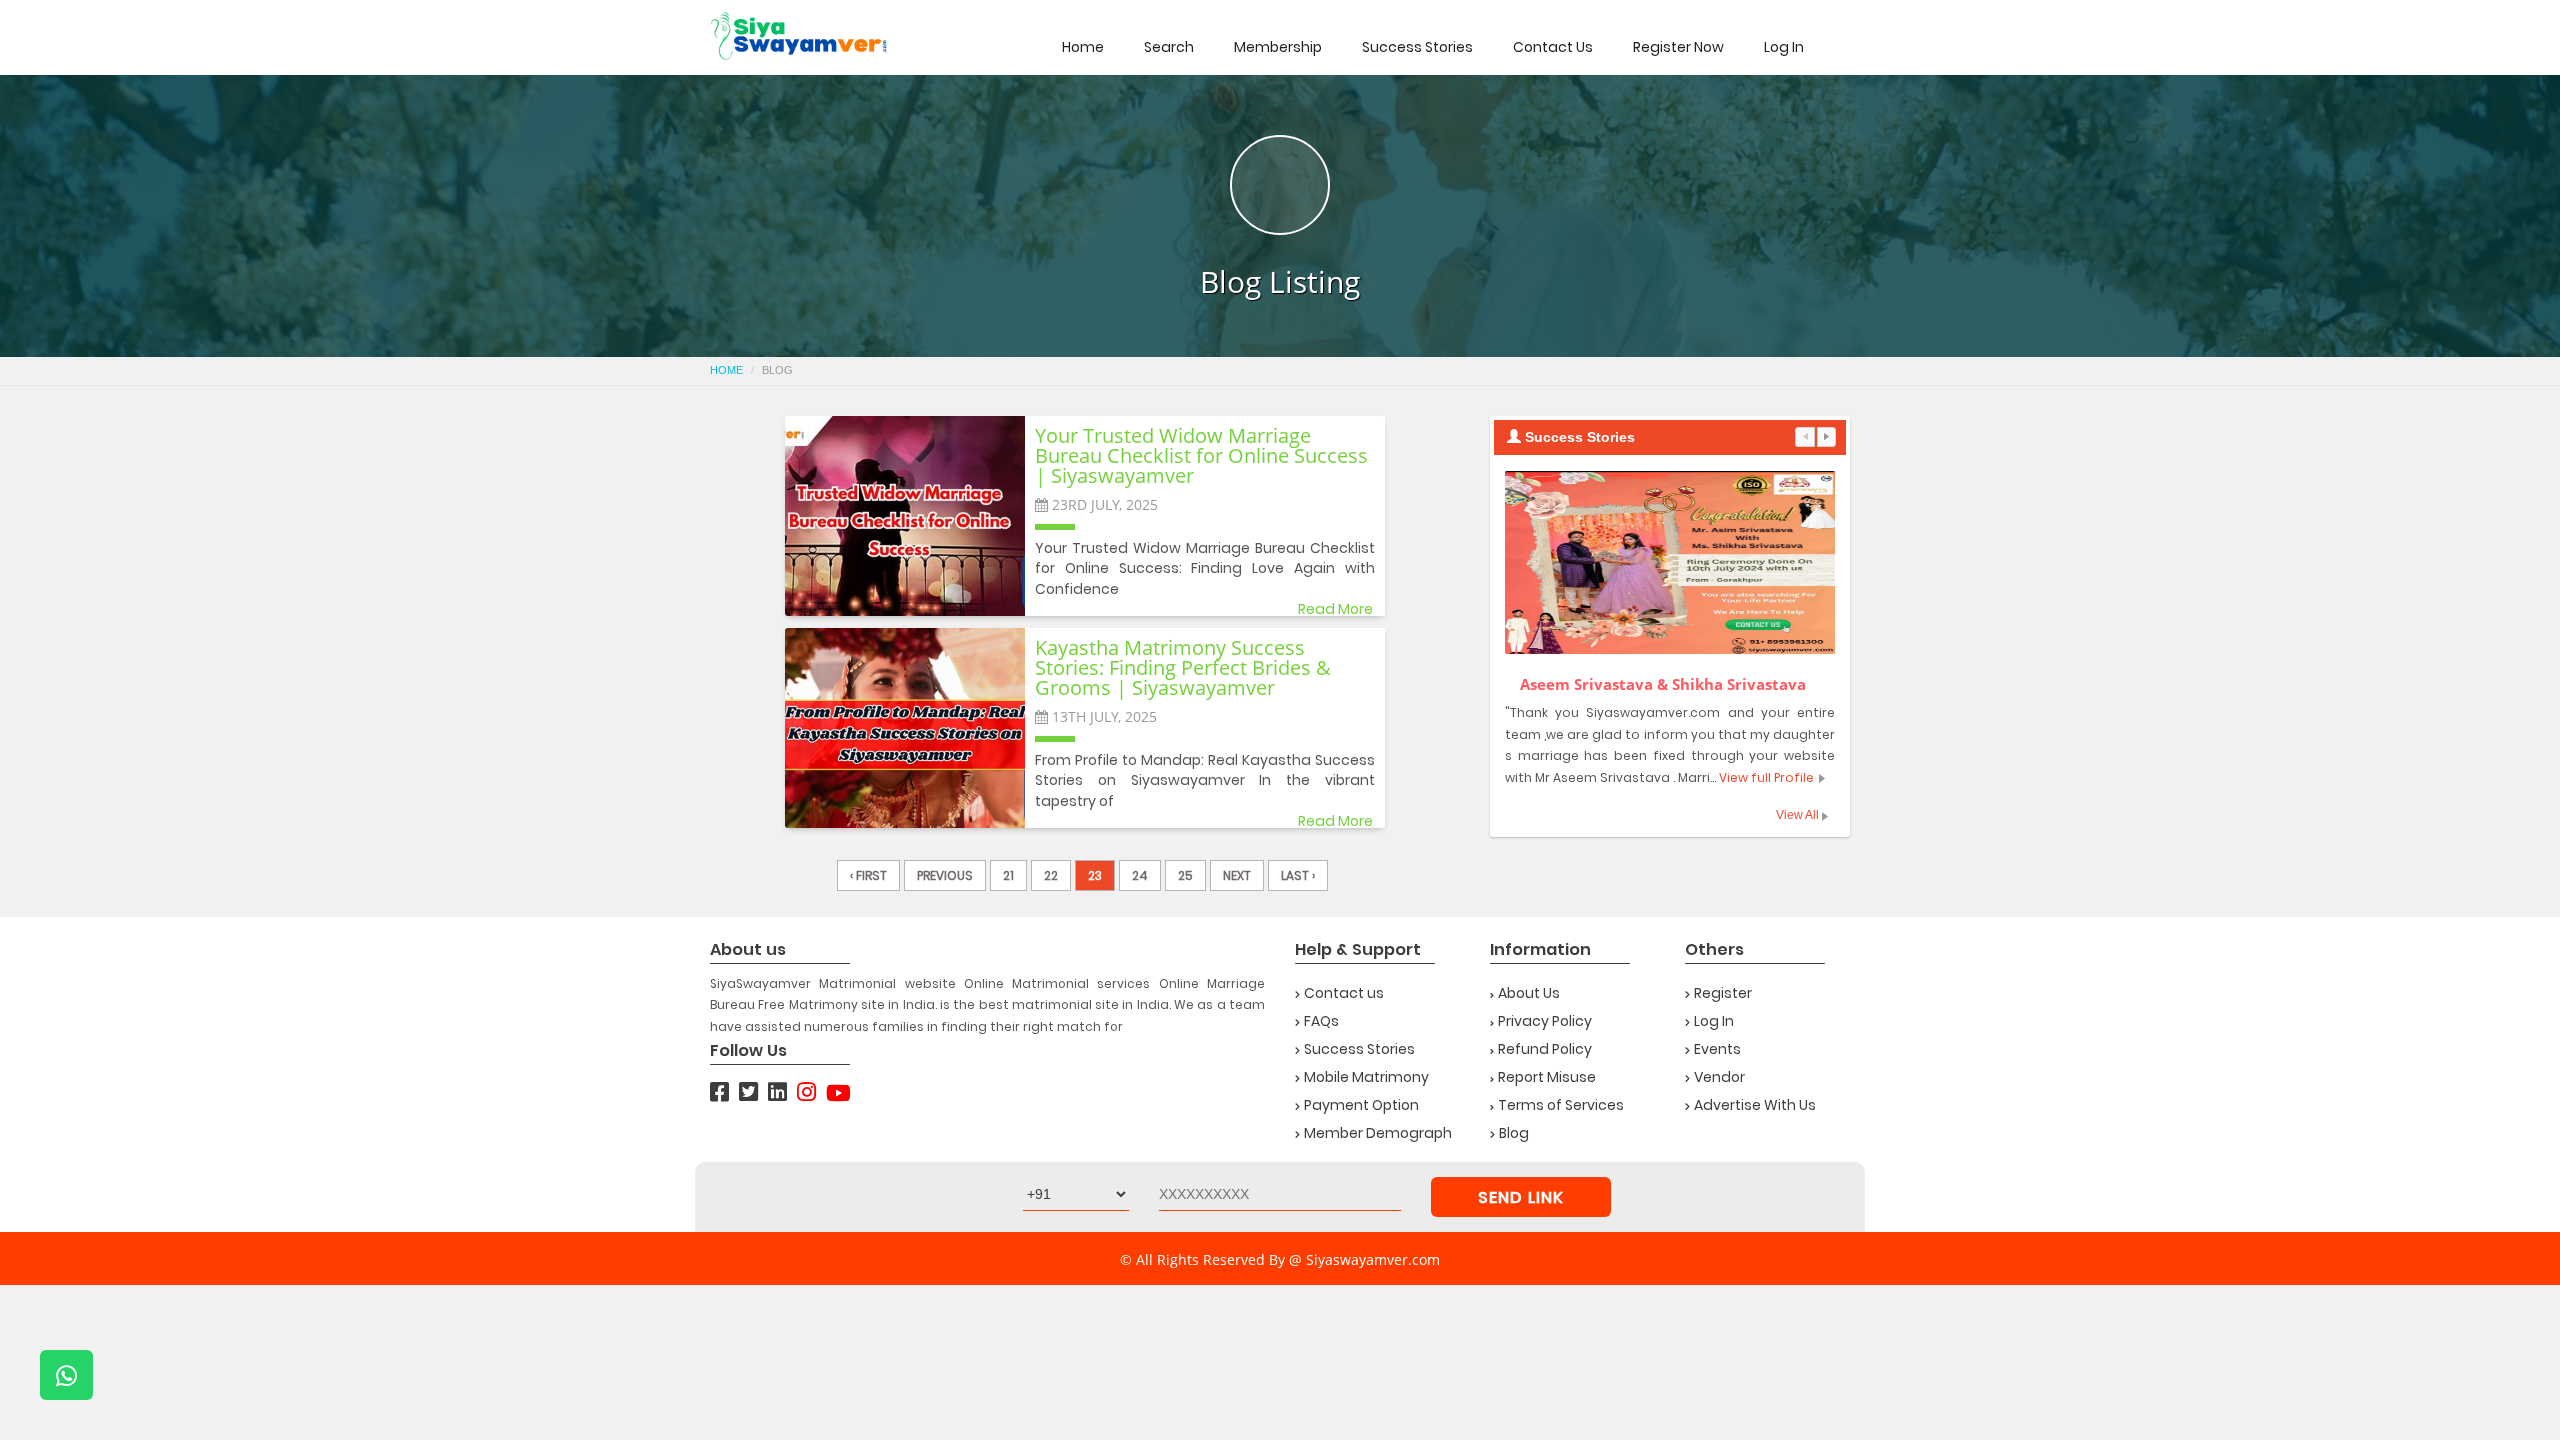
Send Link (1521, 1197)
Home (1083, 47)
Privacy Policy (1545, 1021)
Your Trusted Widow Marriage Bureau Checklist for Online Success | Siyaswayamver (1201, 457)
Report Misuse (1547, 1077)
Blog (1514, 1133)
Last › (1298, 875)
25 (1185, 875)
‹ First (868, 875)
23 (1095, 875)
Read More (1335, 609)
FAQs (1321, 1021)
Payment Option (1361, 1105)
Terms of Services (1561, 1105)
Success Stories (1417, 47)
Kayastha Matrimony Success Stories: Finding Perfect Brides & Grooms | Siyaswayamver (1183, 669)
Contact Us (1553, 47)
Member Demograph (1378, 1133)
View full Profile (1766, 777)
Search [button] (1169, 47)
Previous (945, 875)
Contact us (1344, 993)
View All (1799, 815)
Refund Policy (1545, 1049)
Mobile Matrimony (1366, 1077)
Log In (1784, 47)
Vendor (1719, 1077)
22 (1051, 875)
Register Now (1678, 47)
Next (1237, 875)
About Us (1529, 993)
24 (1140, 875)
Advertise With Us (1755, 1105)
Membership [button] (1278, 47)
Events (1717, 1049)
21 (1008, 875)
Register (1723, 993)
